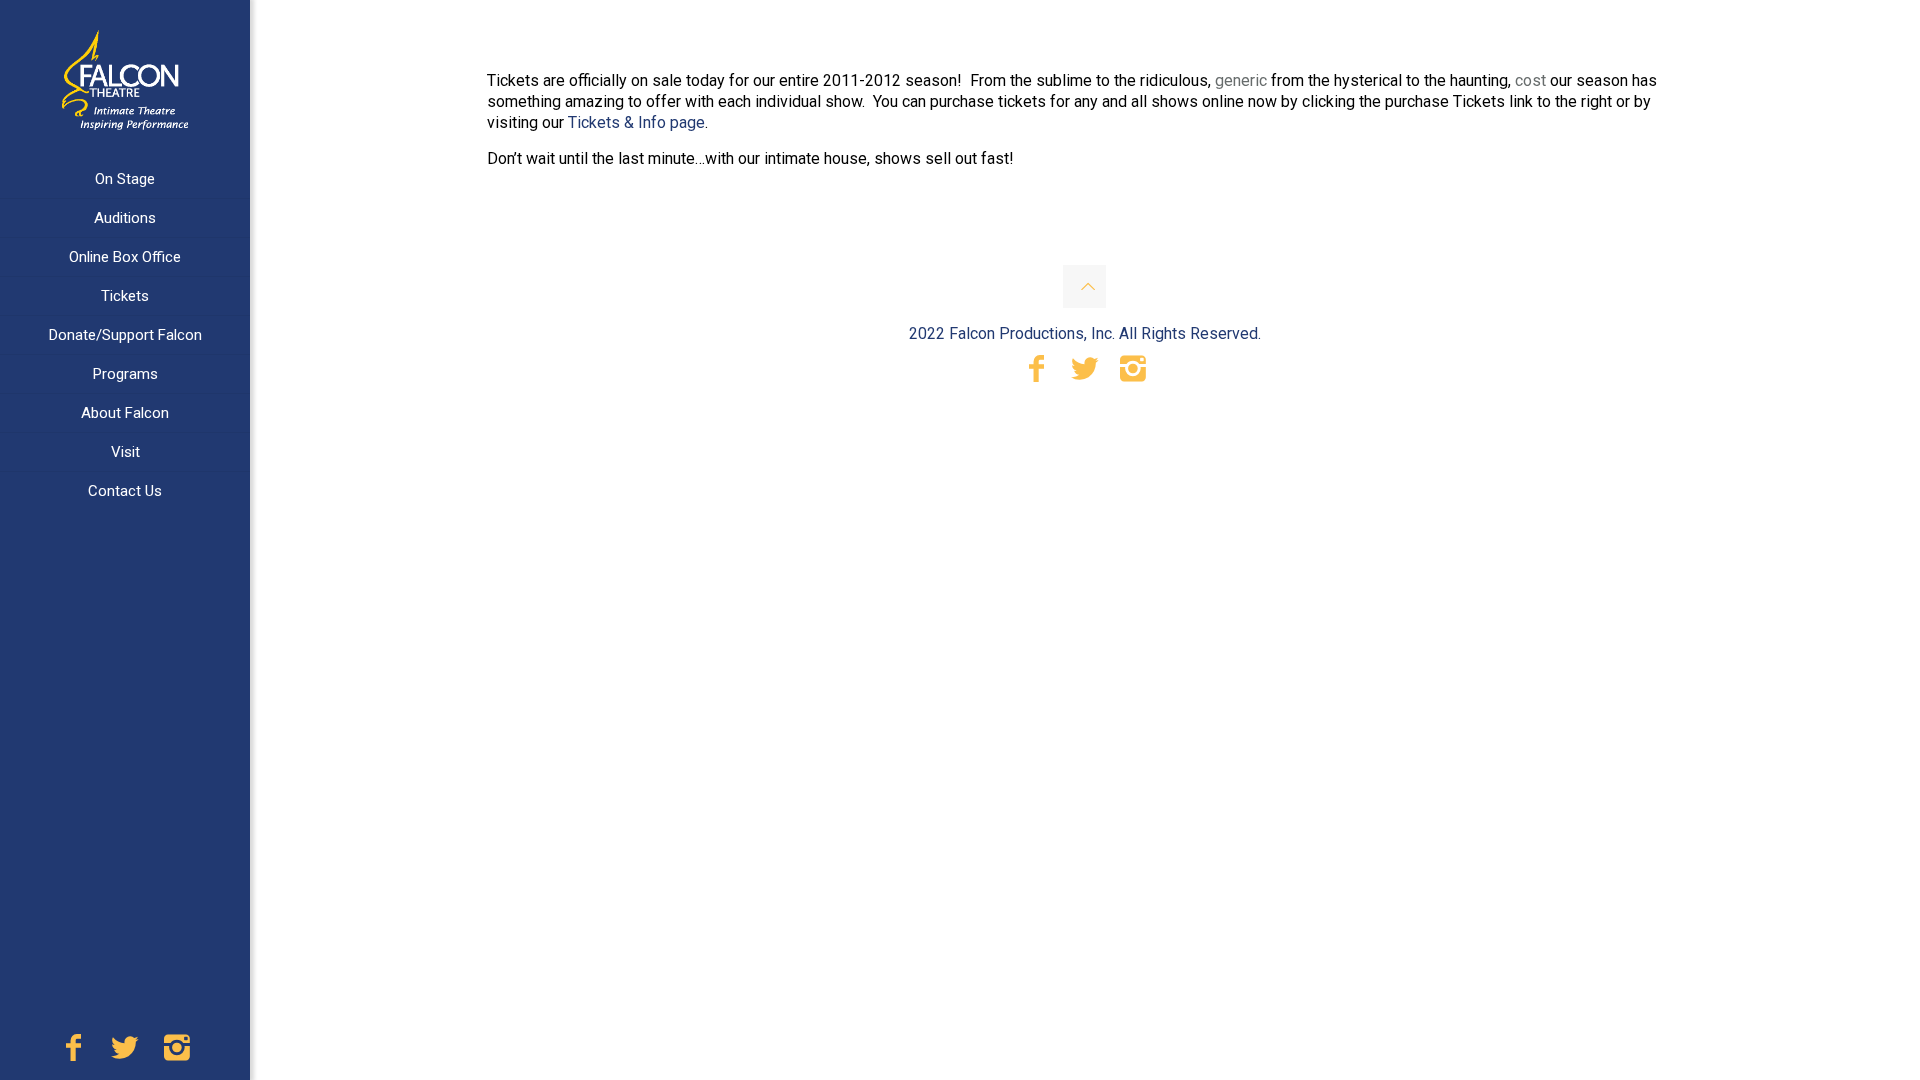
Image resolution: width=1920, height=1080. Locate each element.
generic (1241, 80)
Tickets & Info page (636, 122)
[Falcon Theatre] (125, 80)
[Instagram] (177, 1053)
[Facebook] (73, 1053)
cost (1530, 80)
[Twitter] (125, 1053)
